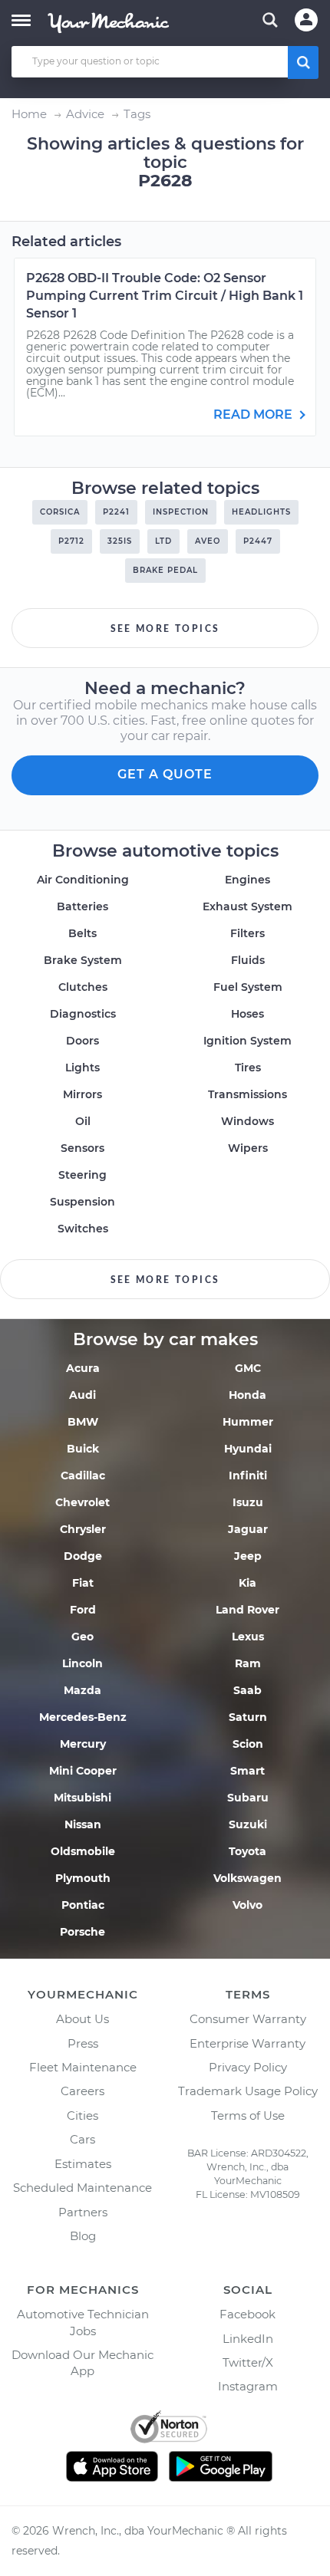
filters (247, 933)
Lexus (248, 1637)
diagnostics (83, 1014)
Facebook (247, 2314)
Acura (83, 1368)
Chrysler (83, 1529)
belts (82, 933)
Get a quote (165, 774)
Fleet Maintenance (83, 2067)
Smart (247, 1771)
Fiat (83, 1583)
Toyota (247, 1851)
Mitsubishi (82, 1798)
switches (83, 1229)
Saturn (248, 1717)
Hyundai (248, 1449)
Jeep (248, 1556)
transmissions (247, 1094)
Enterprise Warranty (247, 2043)
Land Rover (247, 1610)
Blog (83, 2236)
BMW (83, 1422)
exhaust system (247, 906)
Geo (82, 1637)
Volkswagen (247, 1878)
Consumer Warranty (248, 2019)
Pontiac (83, 1905)
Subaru (248, 1798)
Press (83, 2043)
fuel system (248, 987)
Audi (82, 1395)
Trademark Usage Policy (248, 2091)
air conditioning (83, 880)
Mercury (83, 1744)
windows (247, 1121)
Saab (247, 1690)
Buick (83, 1449)
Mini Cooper (83, 1771)
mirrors (82, 1094)
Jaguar (248, 1529)
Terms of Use (248, 2115)
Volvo (247, 1905)
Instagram (248, 2386)
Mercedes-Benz (83, 1717)
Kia (247, 1583)
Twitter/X (248, 2362)
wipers (248, 1148)
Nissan (83, 1824)
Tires (248, 1068)
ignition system (247, 1041)
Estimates (83, 2164)
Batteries (82, 906)
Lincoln (82, 1663)
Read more (254, 415)
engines (247, 880)
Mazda (82, 1690)
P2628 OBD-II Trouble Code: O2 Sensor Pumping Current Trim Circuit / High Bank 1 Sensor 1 (165, 296)
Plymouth (83, 1878)
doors (82, 1041)
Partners (83, 2212)
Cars (82, 2139)
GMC (248, 1368)
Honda (247, 1395)
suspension (82, 1202)
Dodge (83, 1556)
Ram (248, 1663)
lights (82, 1068)
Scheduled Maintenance (82, 2188)
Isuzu (248, 1502)
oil (83, 1121)
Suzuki (248, 1824)
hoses (247, 1014)
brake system (83, 960)
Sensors (82, 1148)
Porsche (82, 1932)
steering (82, 1175)
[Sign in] (306, 20)
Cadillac (83, 1476)
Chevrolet (82, 1502)
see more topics (165, 629)
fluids (248, 960)
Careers (82, 2091)
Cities (82, 2115)
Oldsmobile (83, 1851)
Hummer (248, 1422)
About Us (82, 2019)
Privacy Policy (248, 2067)
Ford (83, 1610)
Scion (248, 1744)
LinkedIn (248, 2339)
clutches (83, 987)
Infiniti (248, 1476)
